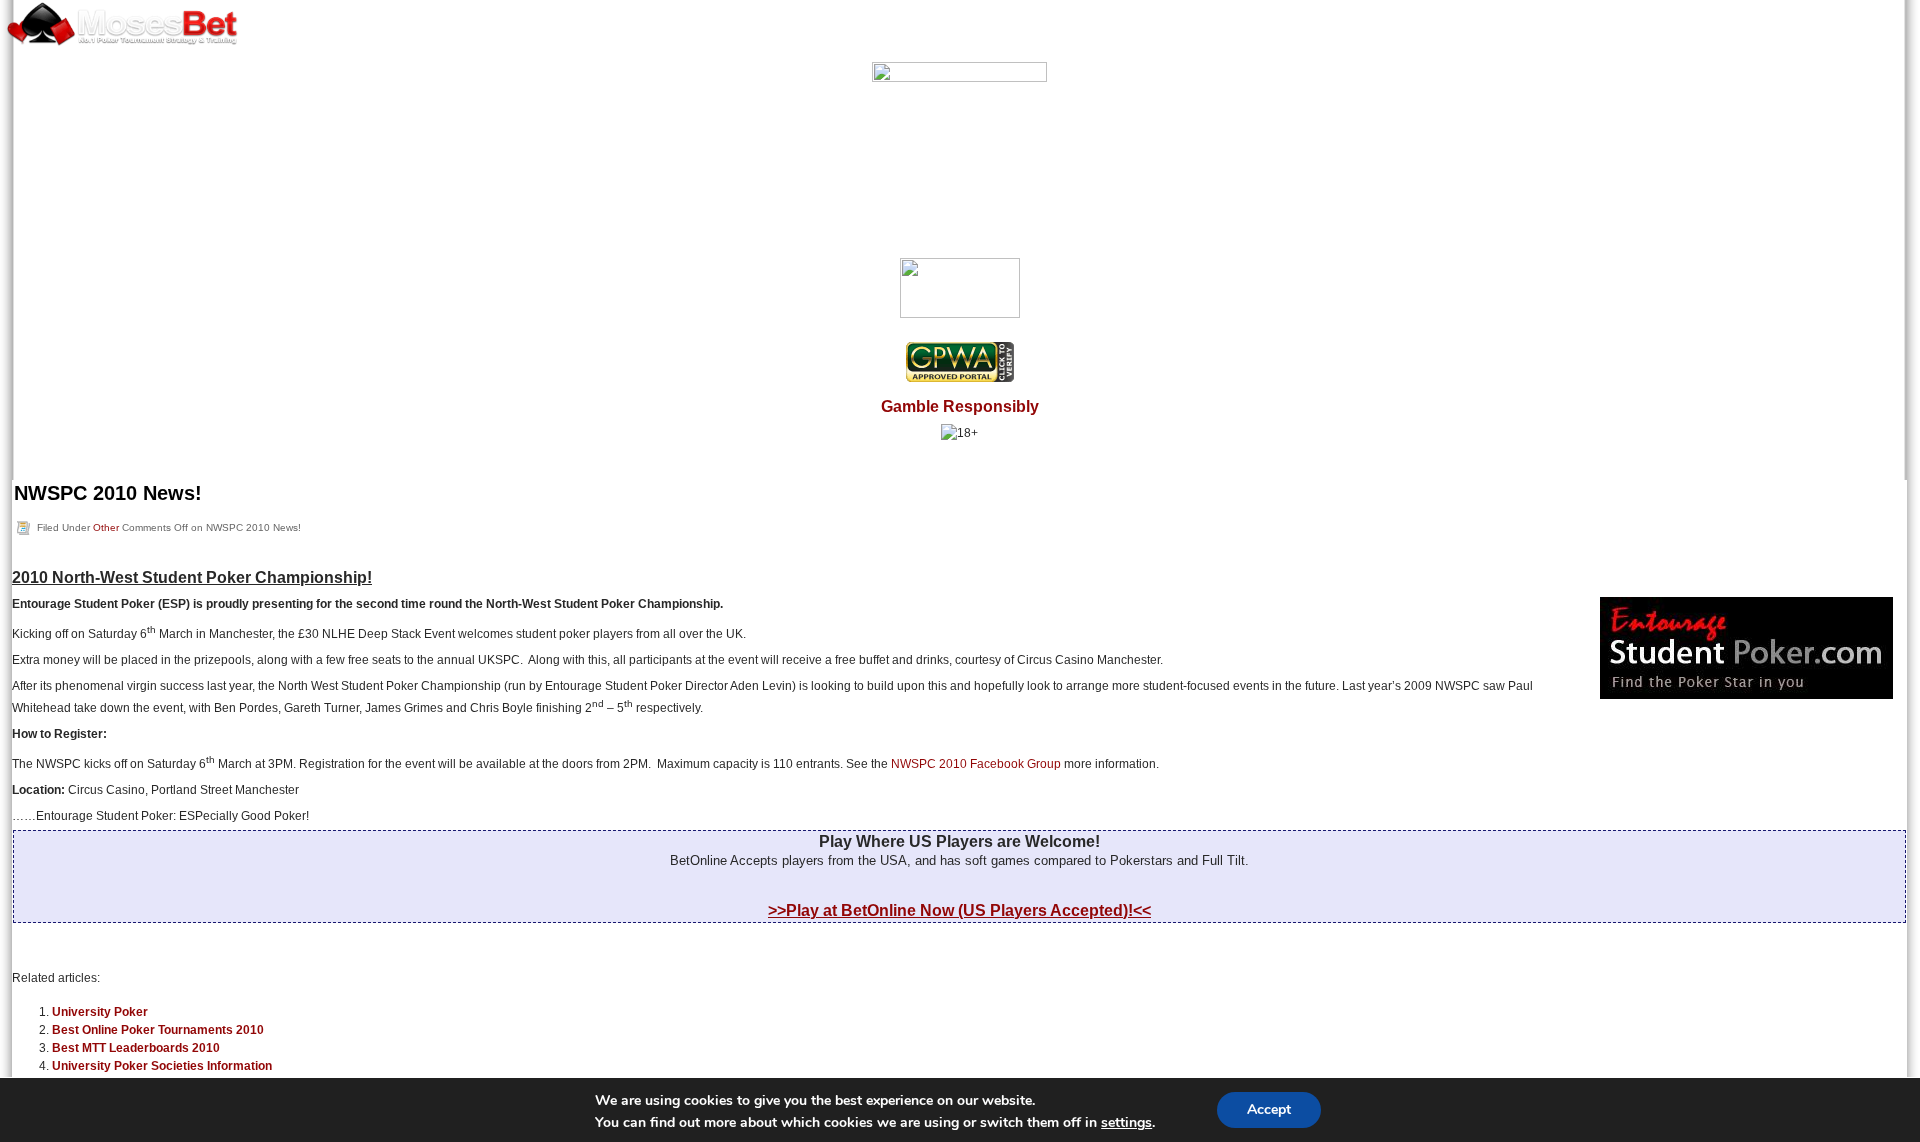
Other (106, 527)
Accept (1269, 1109)
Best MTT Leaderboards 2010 (136, 1048)
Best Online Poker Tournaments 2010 (158, 1030)
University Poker (100, 1012)
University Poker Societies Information (162, 1066)
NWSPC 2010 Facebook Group (976, 764)
